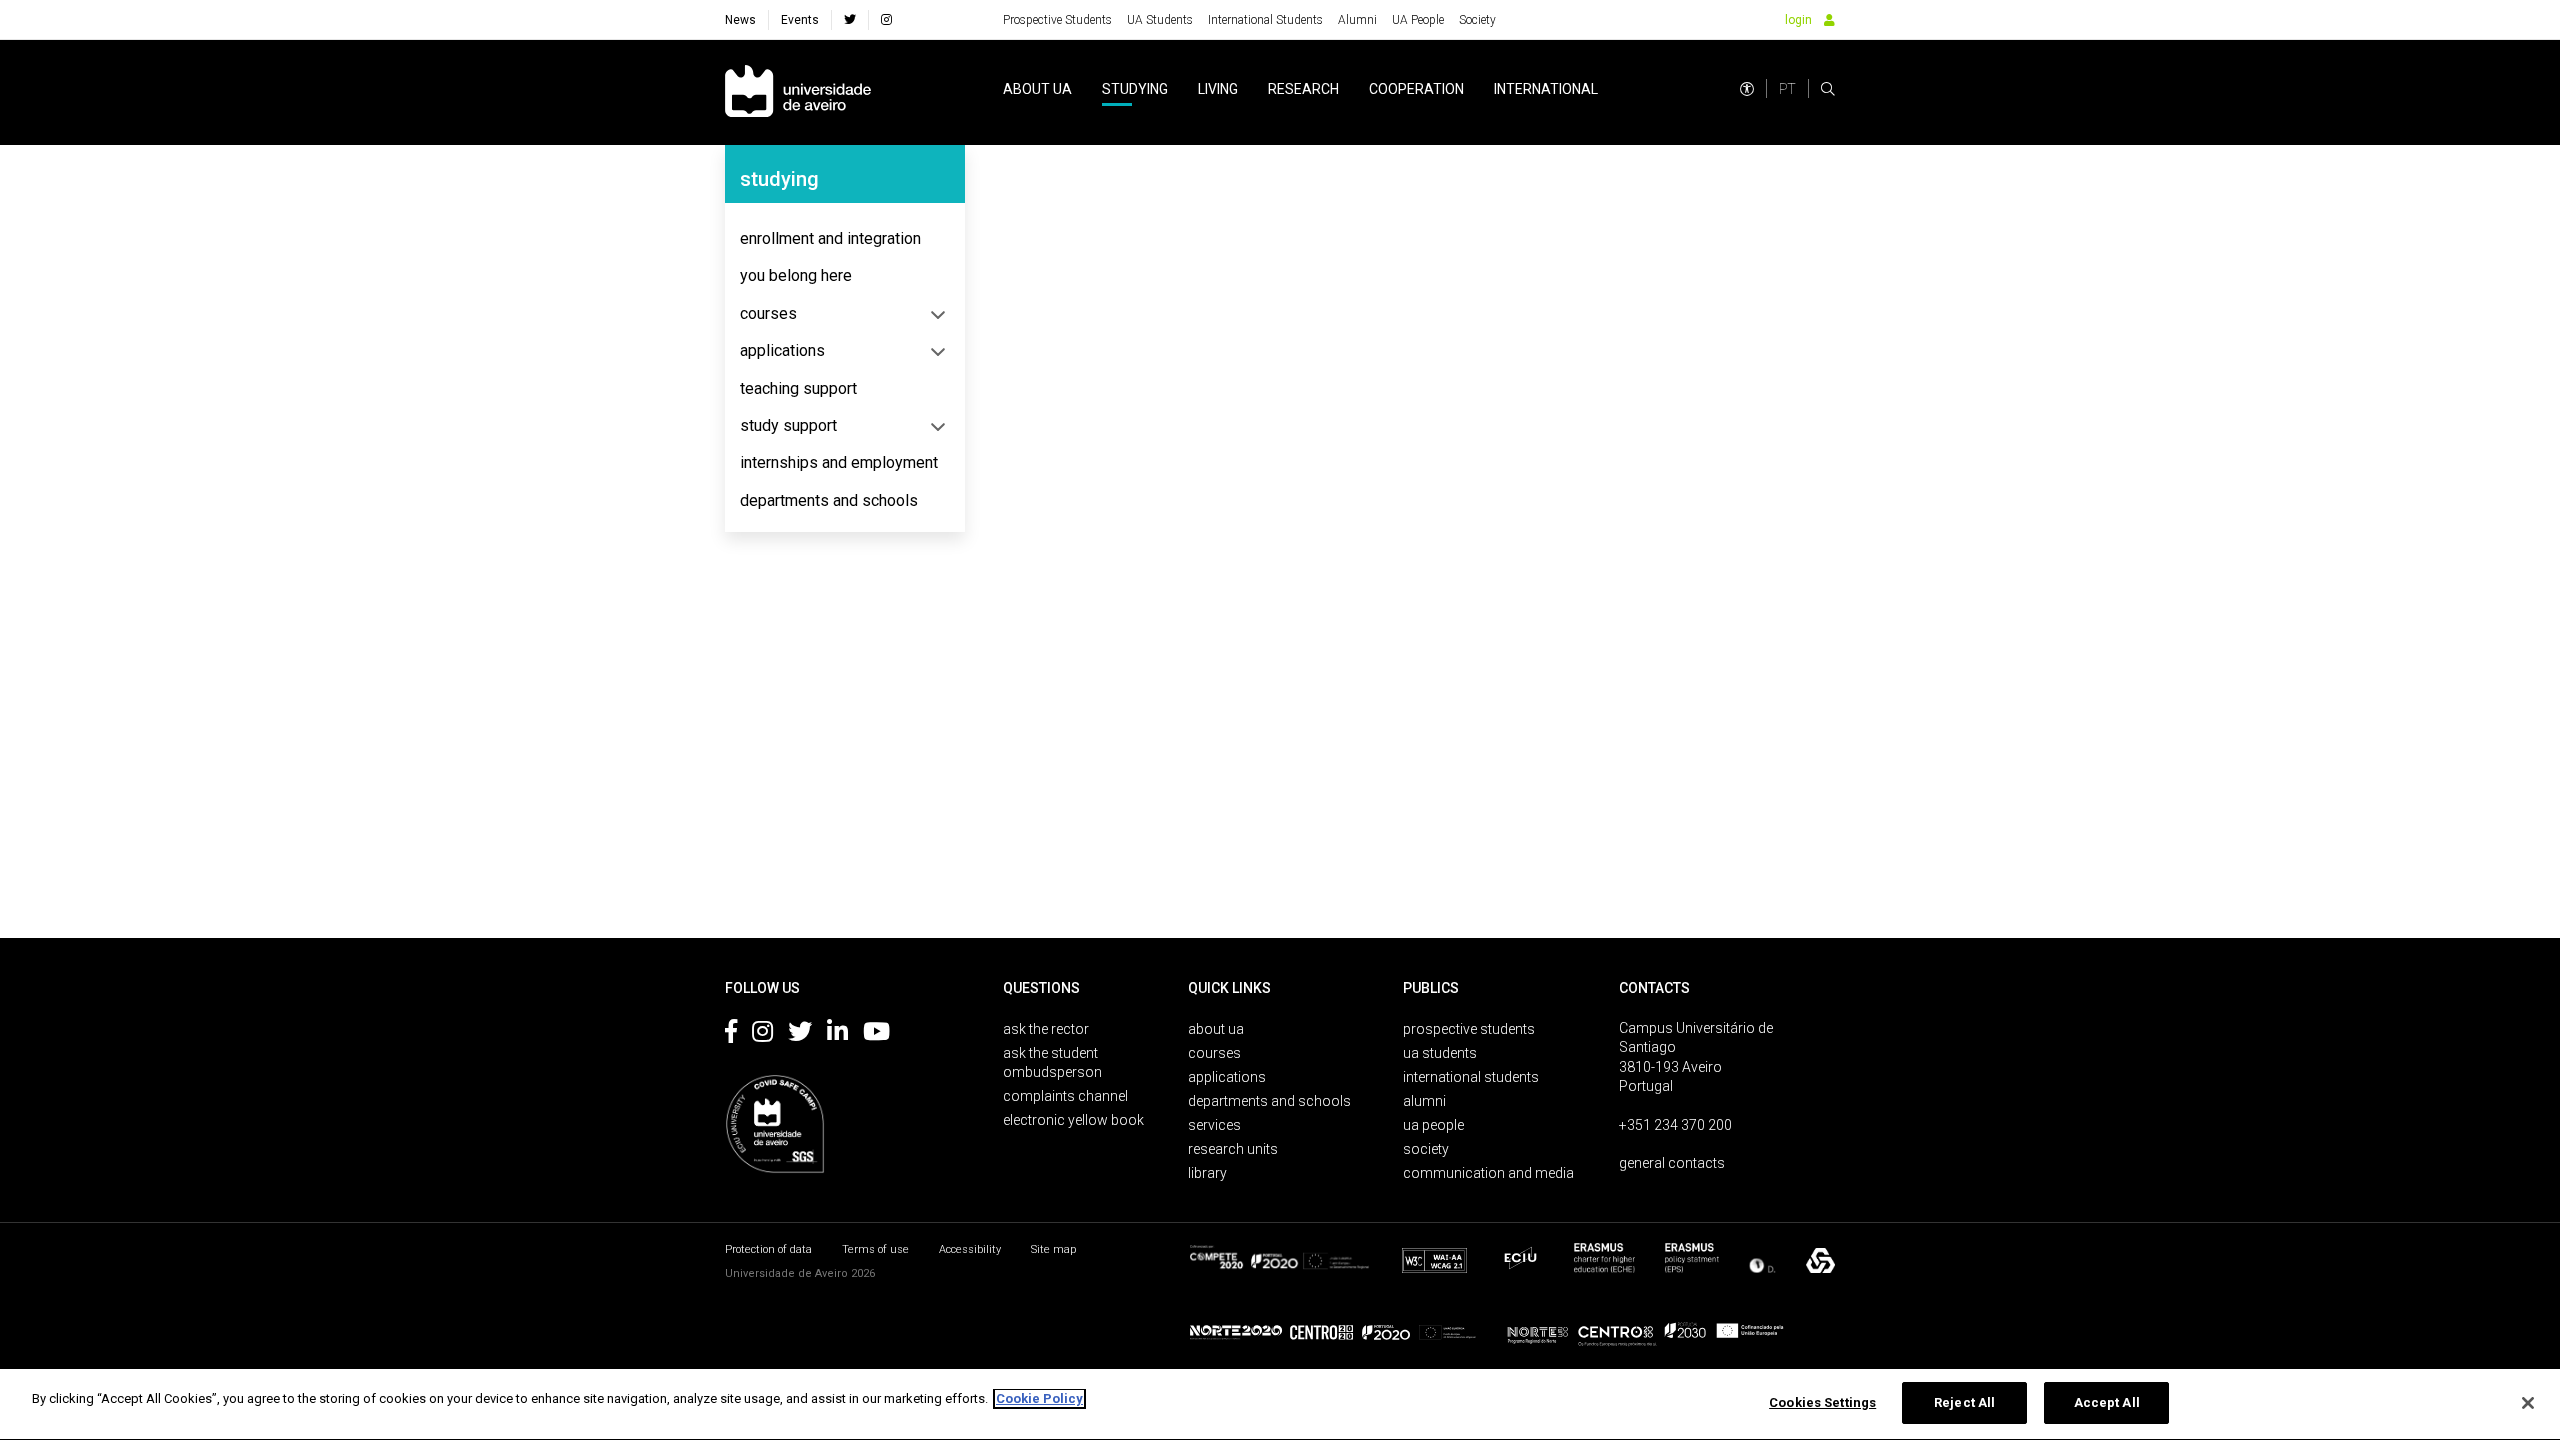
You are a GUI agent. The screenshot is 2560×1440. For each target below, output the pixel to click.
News (740, 20)
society (1426, 1149)
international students (1471, 1077)
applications (782, 350)
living (1218, 89)
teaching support (798, 388)
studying (1135, 89)
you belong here (796, 275)
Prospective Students (1057, 20)
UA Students (1160, 20)
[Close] (2528, 1403)
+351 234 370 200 (1675, 1125)
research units (1233, 1149)
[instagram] (886, 20)
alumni (1424, 1101)
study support (788, 425)
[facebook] (850, 20)
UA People (1418, 20)
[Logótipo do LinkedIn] (837, 1035)
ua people (1433, 1125)
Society (1477, 20)
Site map (1053, 1249)
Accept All (2107, 1402)
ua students (1440, 1053)
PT (1787, 89)
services (1214, 1125)
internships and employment (839, 462)
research (1303, 89)
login (1798, 20)
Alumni (1357, 20)
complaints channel (1065, 1096)
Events (800, 20)
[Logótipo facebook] (731, 1035)
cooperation (1416, 89)
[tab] (845, 239)
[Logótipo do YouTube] (876, 1035)
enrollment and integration (830, 238)
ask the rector (1046, 1029)
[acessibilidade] (1747, 89)
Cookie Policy (1039, 1398)
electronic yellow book (1073, 1120)
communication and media (1488, 1173)
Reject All (1964, 1402)
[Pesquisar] (1828, 89)
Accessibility (970, 1249)
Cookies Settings (1822, 1402)
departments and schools (829, 500)
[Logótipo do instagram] (762, 1035)
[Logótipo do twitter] (800, 1035)
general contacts (1672, 1163)
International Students (1265, 20)
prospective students (1469, 1029)
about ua (1037, 89)
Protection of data (768, 1249)
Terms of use (875, 1249)
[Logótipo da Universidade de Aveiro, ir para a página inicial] (798, 92)
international (1546, 89)
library (1207, 1173)
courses (768, 313)
